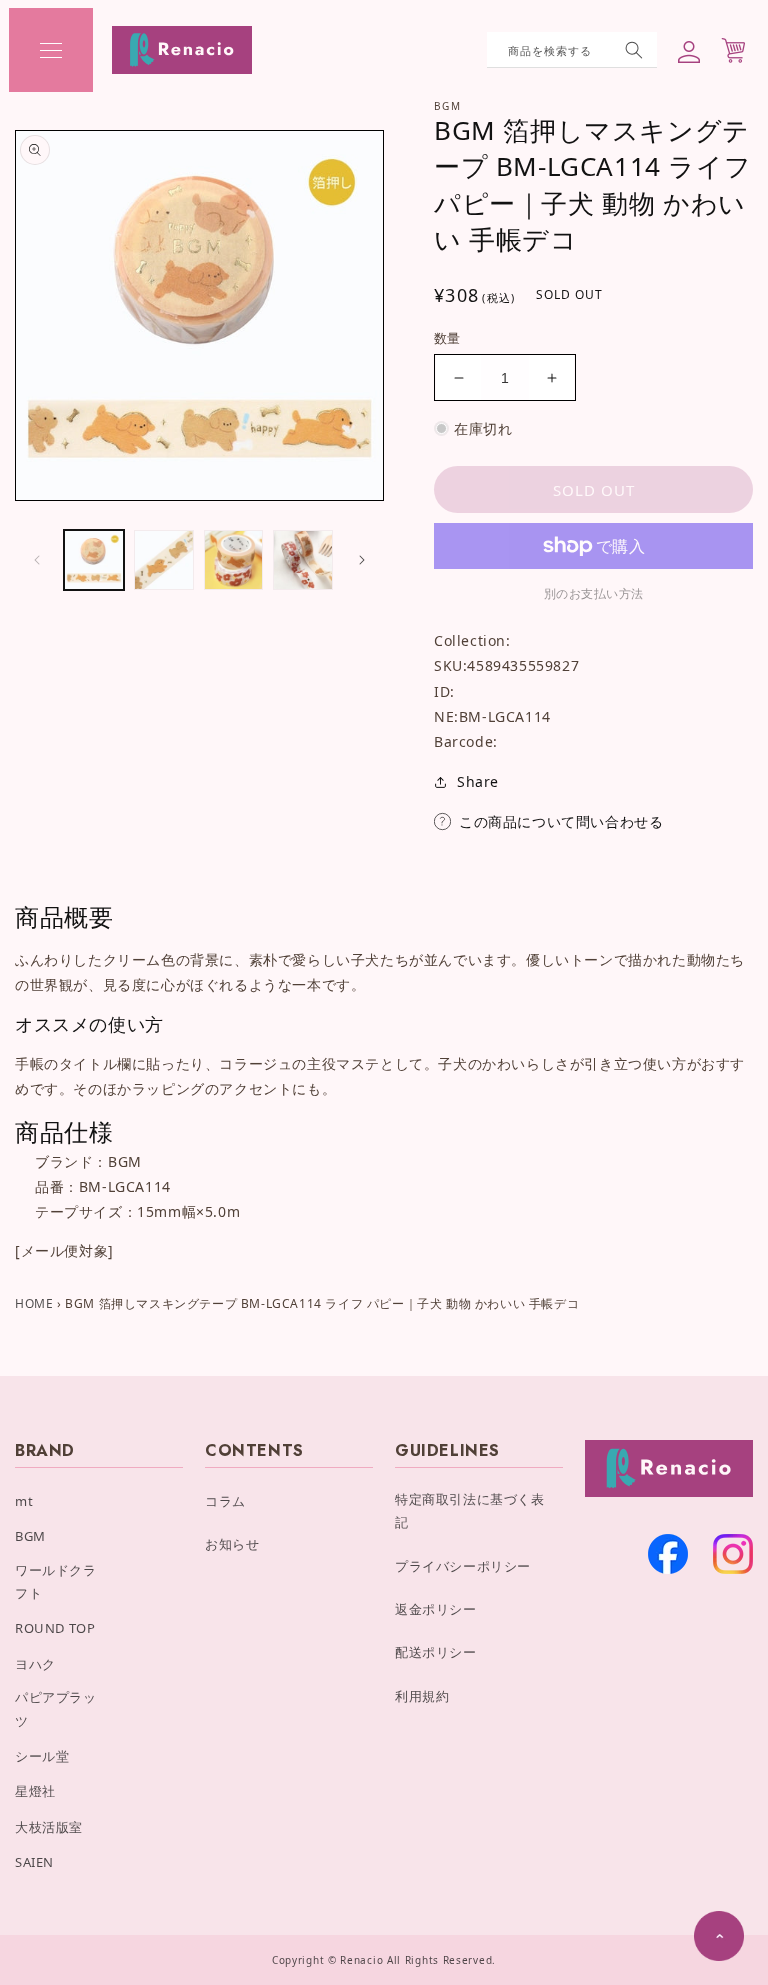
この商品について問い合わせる (561, 821)
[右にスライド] (362, 560)
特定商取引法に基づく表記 (470, 1510)
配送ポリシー (436, 1652)
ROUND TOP (55, 1628)
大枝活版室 (49, 1827)
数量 (447, 338)
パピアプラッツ (56, 1708)
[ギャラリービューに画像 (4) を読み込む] (303, 560)
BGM (30, 1536)
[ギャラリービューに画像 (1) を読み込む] (94, 560)
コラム (225, 1501)
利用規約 (422, 1696)
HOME (34, 1303)
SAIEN (34, 1862)
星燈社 (35, 1791)
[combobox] (572, 50)
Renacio (361, 1960)
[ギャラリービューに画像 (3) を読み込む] (234, 560)
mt (24, 1501)
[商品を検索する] (634, 50)
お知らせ (232, 1544)
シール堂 (42, 1756)
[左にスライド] (37, 560)
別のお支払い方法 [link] (594, 593)
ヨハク (35, 1664)
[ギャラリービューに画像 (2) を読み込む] (164, 560)
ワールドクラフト (56, 1581)
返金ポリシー (436, 1609)
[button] (51, 50)
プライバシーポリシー (463, 1566)
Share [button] (478, 781)
